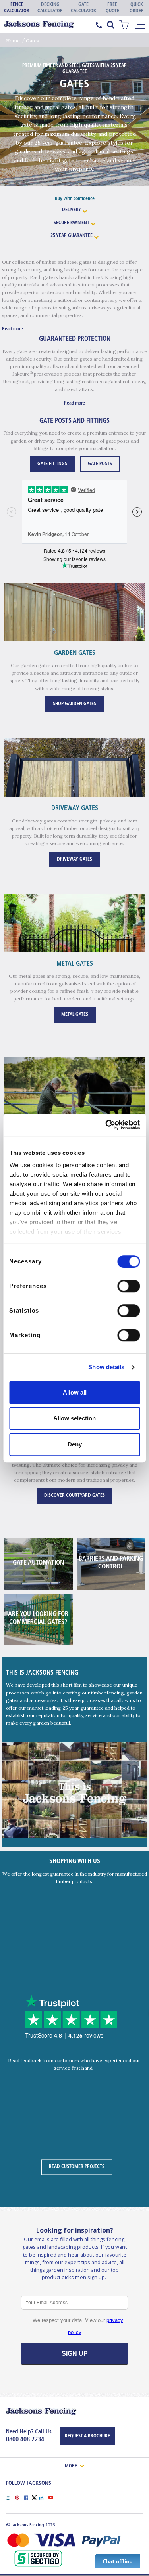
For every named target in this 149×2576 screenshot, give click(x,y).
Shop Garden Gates (74, 704)
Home (13, 41)
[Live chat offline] (118, 2561)
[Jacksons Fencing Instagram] (11, 2497)
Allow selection (74, 1418)
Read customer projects (77, 2167)
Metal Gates (75, 1015)
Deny (75, 1444)
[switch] (129, 1286)
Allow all (75, 1392)
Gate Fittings (52, 464)
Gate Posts (100, 464)
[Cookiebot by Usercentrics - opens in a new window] (106, 1125)
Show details (106, 1367)
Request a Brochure (87, 2436)
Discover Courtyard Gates (74, 1496)
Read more (13, 329)
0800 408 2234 (25, 2440)
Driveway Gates (74, 859)
